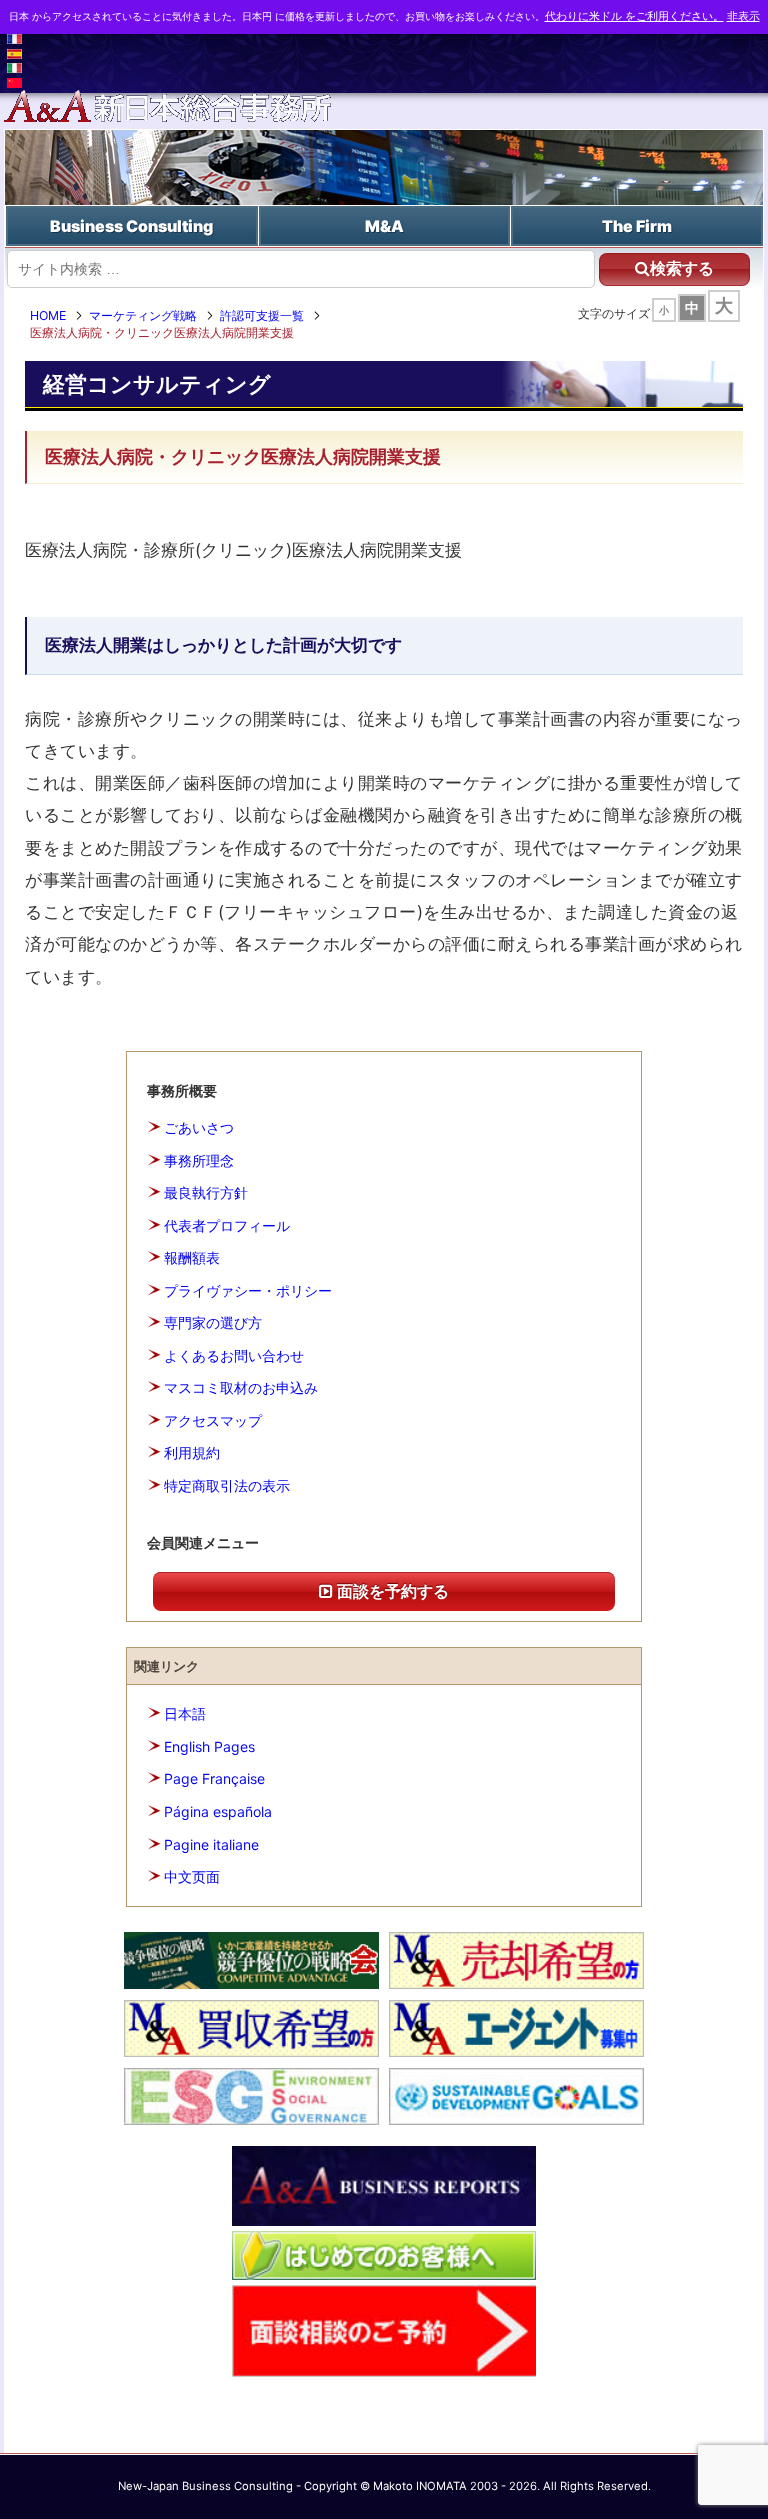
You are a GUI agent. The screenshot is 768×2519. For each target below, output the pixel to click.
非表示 (743, 16)
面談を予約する (391, 1591)
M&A (384, 226)
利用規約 (192, 1452)
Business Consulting (131, 226)
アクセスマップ (213, 1420)
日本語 (185, 1713)
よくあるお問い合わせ (234, 1355)
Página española (218, 1811)
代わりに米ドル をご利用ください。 (634, 16)
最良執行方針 (206, 1192)
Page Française (214, 1778)
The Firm (637, 226)
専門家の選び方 (213, 1322)
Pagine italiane (211, 1844)
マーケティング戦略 (143, 315)
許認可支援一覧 (262, 315)
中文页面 (192, 1876)
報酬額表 (192, 1257)
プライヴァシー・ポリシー (248, 1290)
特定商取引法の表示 (227, 1485)
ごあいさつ (199, 1127)
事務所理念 (199, 1160)
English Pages (209, 1746)
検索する (682, 268)
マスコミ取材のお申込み (241, 1387)
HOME (48, 315)
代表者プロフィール (227, 1225)
